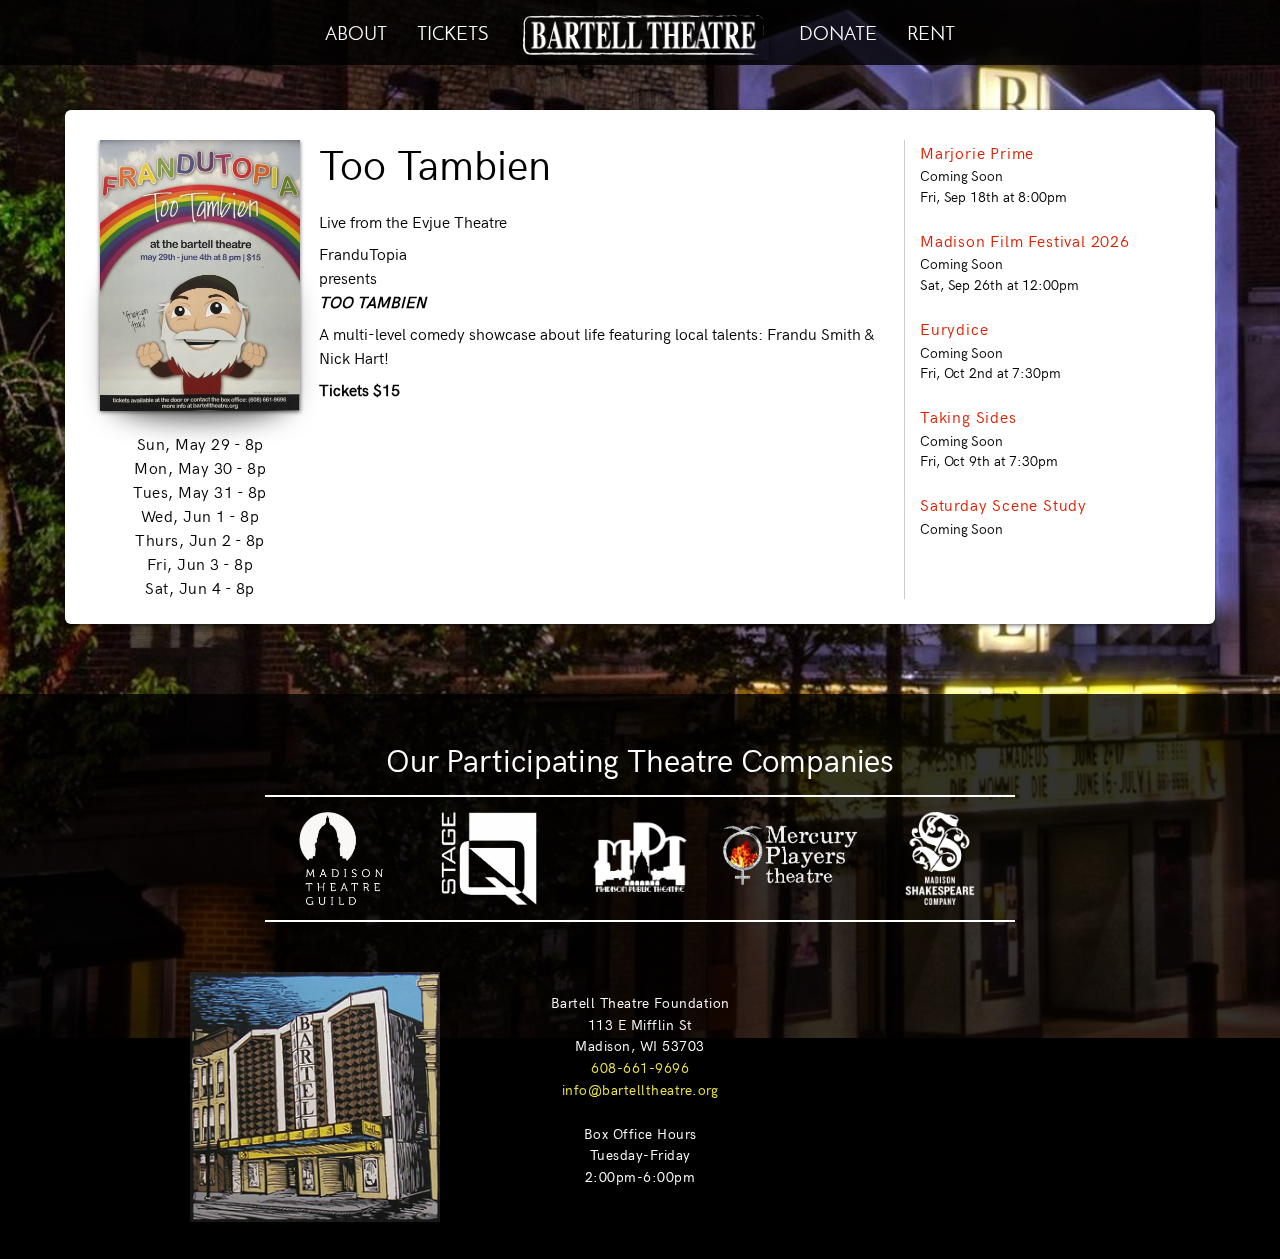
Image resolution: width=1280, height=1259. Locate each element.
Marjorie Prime (977, 152)
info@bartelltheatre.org (640, 1089)
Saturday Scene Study (1003, 504)
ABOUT (356, 30)
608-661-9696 (640, 1067)
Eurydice (954, 328)
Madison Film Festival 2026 (1025, 240)
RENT (931, 30)
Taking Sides (968, 416)
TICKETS (452, 30)
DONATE (838, 30)
